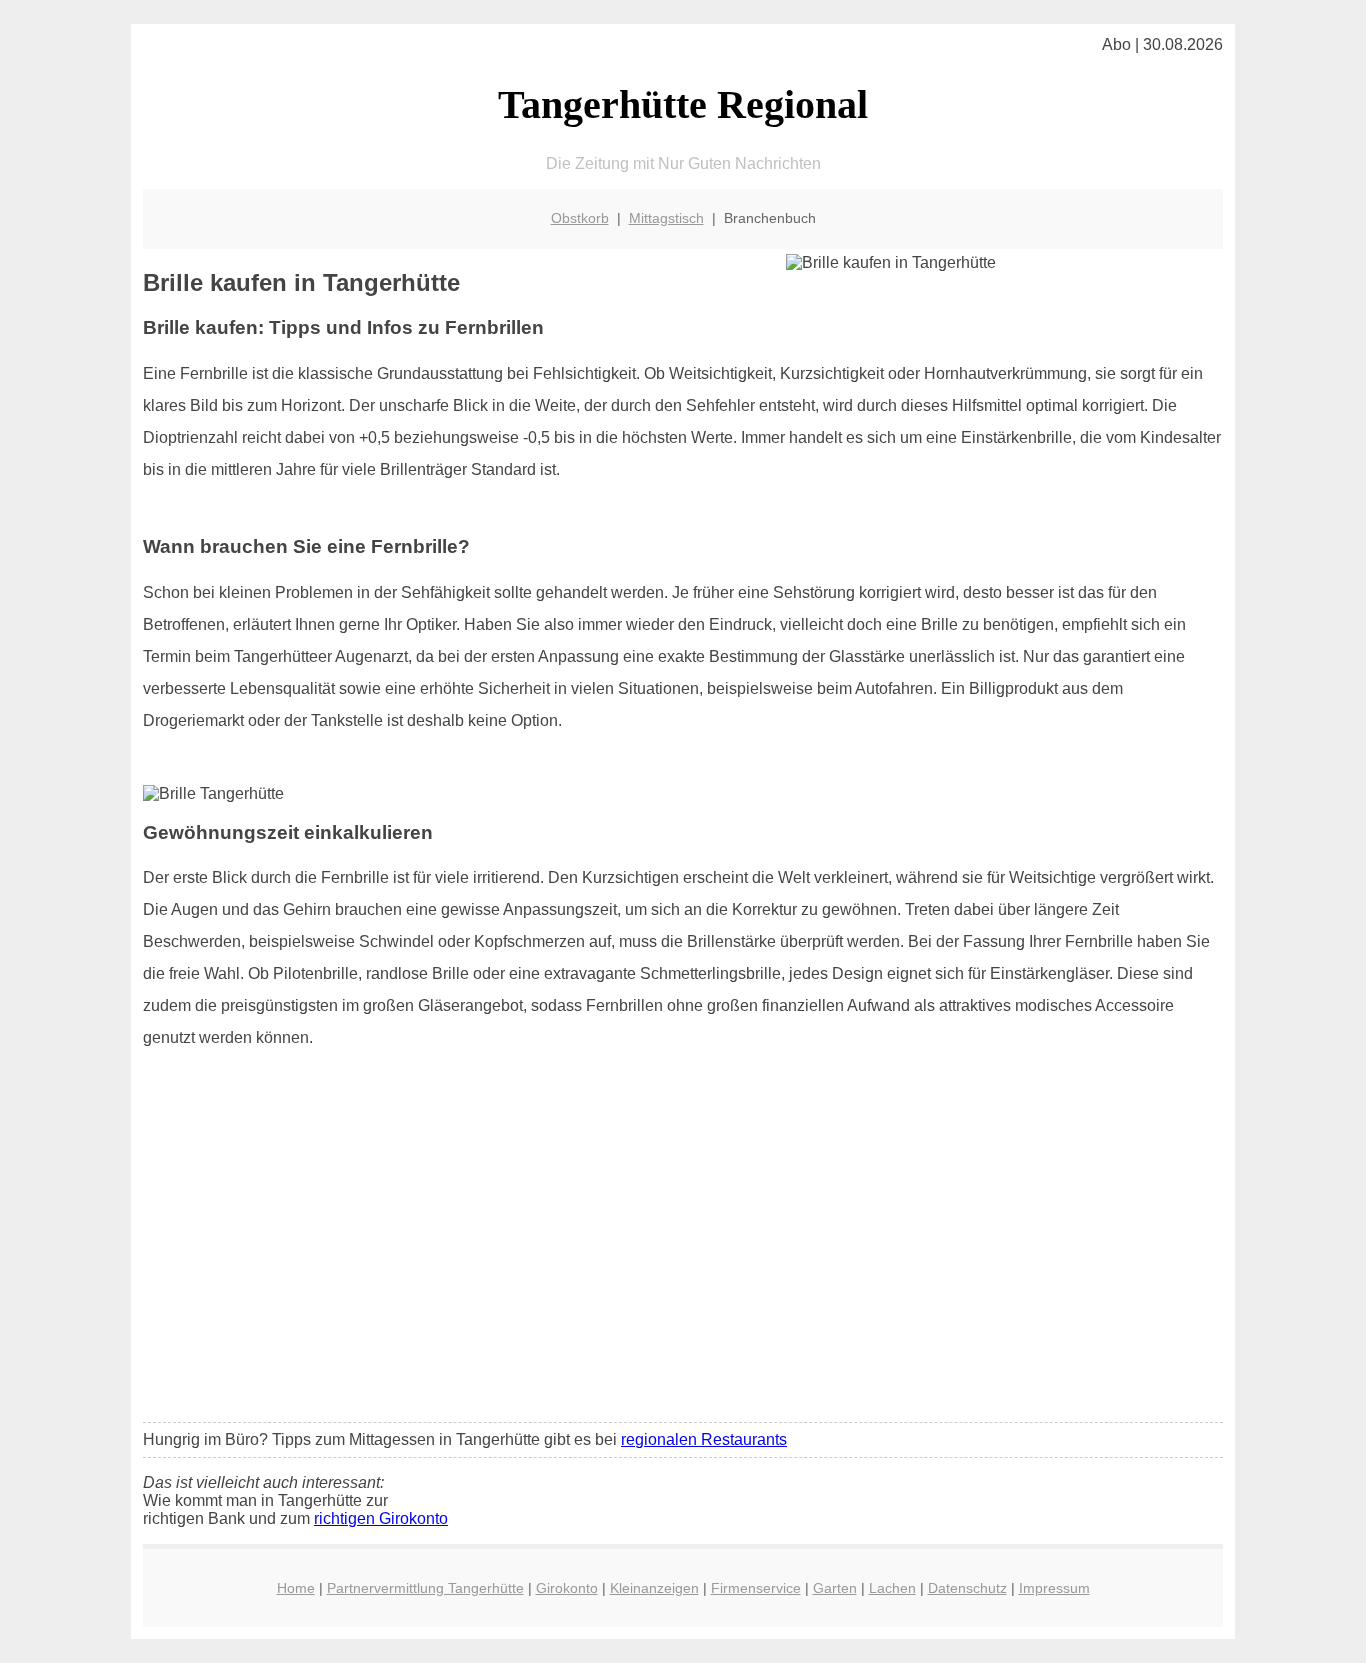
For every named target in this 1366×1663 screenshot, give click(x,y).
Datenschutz (967, 1588)
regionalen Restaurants (704, 1439)
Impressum (1054, 1588)
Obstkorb (580, 218)
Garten (835, 1588)
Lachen (892, 1588)
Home (296, 1588)
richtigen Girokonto (381, 1518)
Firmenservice (756, 1588)
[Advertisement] (683, 1258)
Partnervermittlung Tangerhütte (425, 1588)
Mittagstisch (666, 218)
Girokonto (567, 1588)
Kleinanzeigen (654, 1588)
